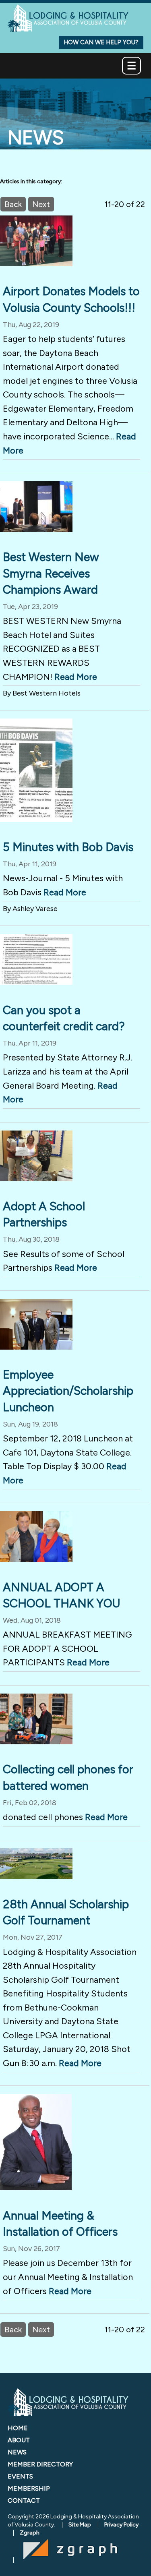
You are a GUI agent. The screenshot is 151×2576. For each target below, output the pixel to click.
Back (13, 204)
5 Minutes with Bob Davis (68, 847)
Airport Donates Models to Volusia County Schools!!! (71, 299)
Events (20, 2476)
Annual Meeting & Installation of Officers (60, 2224)
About (19, 2440)
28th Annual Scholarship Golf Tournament (66, 1912)
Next (41, 204)
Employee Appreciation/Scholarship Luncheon (68, 1391)
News (17, 2452)
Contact (24, 2500)
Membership (29, 2488)
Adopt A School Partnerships (44, 1214)
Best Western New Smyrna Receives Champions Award (51, 573)
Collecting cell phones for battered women (68, 1777)
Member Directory (40, 2464)
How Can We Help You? (101, 42)
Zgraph (30, 2533)
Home (18, 2428)
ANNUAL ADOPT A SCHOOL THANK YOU (62, 1595)
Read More (76, 677)
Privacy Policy (121, 2525)
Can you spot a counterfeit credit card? (64, 1018)
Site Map (80, 2525)
